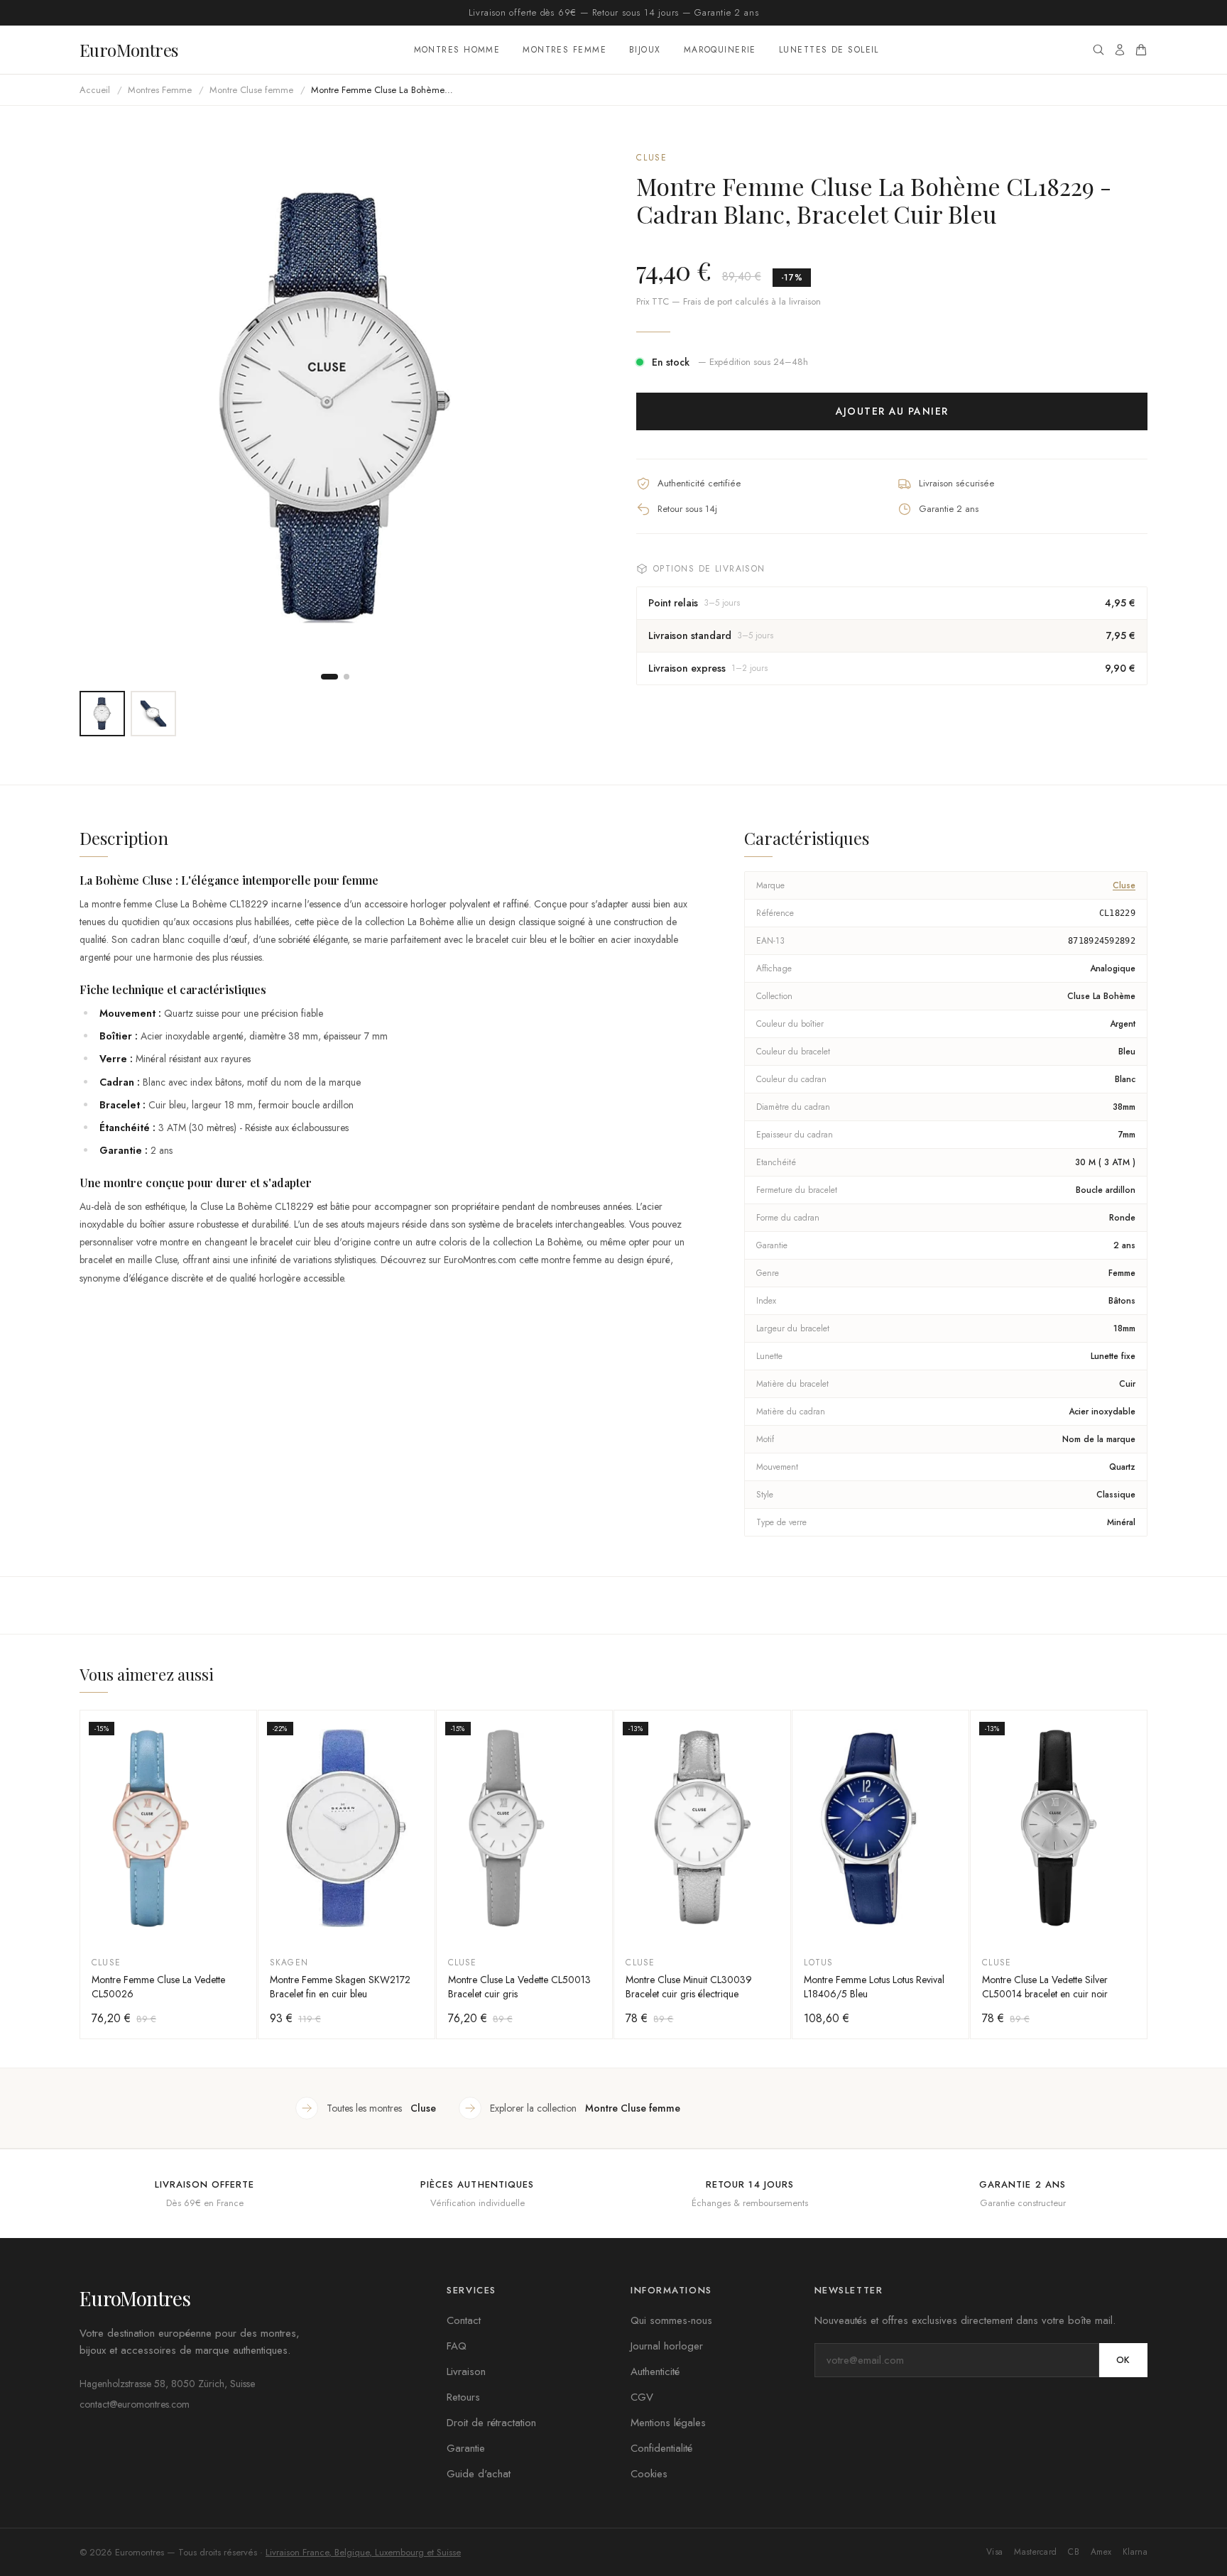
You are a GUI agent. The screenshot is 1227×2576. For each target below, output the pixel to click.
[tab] (329, 677)
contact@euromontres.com (135, 2404)
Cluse (652, 158)
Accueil (95, 90)
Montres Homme (457, 50)
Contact (464, 2320)
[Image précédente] (102, 407)
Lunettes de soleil (829, 50)
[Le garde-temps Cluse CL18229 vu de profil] (153, 714)
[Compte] (1120, 50)
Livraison (466, 2372)
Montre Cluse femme (251, 90)
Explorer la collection (585, 2108)
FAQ (457, 2346)
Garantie (466, 2448)
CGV (642, 2397)
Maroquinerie (720, 50)
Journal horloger (667, 2346)
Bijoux (645, 50)
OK (1123, 2360)
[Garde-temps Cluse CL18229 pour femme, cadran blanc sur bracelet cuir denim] (102, 714)
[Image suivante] (568, 407)
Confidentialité (661, 2448)
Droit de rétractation (491, 2423)
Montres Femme (565, 50)
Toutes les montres (381, 2108)
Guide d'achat (479, 2474)
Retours (463, 2397)
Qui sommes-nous (671, 2320)
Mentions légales (668, 2423)
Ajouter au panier (892, 411)
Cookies (649, 2474)
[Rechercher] (1098, 50)
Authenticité (655, 2372)
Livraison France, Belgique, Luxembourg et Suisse (363, 2552)
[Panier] (1141, 50)
